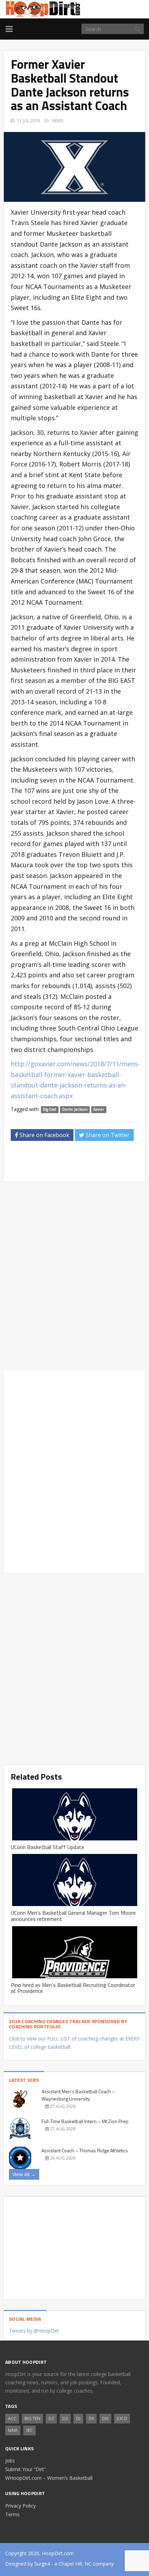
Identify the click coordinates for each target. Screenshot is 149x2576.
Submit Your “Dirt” (25, 2469)
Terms (12, 2514)
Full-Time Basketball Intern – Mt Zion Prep (85, 2121)
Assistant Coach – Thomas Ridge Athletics (85, 2150)
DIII (105, 2418)
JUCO (122, 2418)
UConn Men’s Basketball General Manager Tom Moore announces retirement (73, 1916)
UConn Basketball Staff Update (47, 1847)
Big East (50, 1110)
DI (78, 2418)
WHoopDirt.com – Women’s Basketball (49, 2478)
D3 (65, 2418)
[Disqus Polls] (74, 1276)
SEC (29, 2430)
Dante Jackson (75, 1110)
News (58, 121)
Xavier (99, 1110)
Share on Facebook (44, 1135)
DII (91, 2418)
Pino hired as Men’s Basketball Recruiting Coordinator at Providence (73, 1988)
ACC (12, 2418)
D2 (51, 2418)
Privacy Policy (20, 2506)
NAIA (13, 2430)
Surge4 (42, 2564)
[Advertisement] (80, 1163)
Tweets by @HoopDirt (34, 2331)
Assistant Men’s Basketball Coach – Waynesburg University (78, 2095)
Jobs (10, 2461)
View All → (24, 2174)
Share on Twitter (107, 1135)
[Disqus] (74, 1470)
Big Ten (32, 2418)
